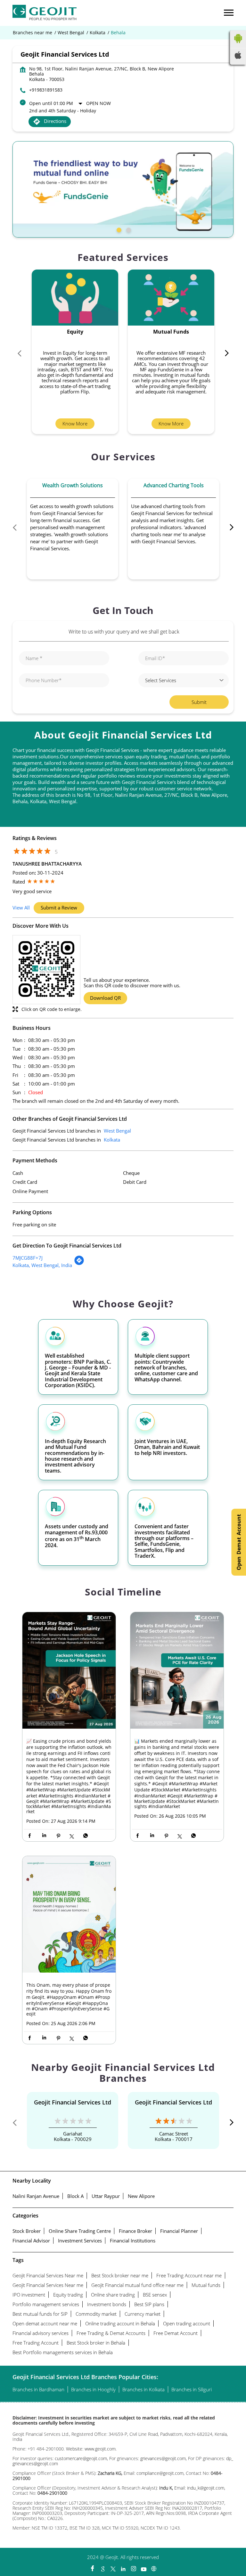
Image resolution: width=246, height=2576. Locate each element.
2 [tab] (128, 229)
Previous (22, 355)
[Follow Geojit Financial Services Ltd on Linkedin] (123, 2567)
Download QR (105, 998)
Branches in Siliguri (192, 2389)
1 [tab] (118, 229)
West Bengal (71, 33)
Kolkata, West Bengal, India (42, 1265)
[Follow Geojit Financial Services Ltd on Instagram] (133, 2567)
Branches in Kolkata (143, 2389)
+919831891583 (46, 90)
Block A (75, 2196)
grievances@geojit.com (163, 2458)
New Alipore (141, 2196)
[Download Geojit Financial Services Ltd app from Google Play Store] (238, 44)
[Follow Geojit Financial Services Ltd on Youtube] (143, 2567)
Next (224, 355)
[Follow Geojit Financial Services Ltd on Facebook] (92, 2567)
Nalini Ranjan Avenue (36, 2196)
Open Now (98, 103)
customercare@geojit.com (81, 2458)
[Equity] (75, 298)
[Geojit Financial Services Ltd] (45, 13)
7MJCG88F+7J (28, 1258)
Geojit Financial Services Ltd (73, 2102)
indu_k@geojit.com (205, 2488)
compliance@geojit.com (159, 2473)
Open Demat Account (239, 1542)
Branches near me (33, 33)
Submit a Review (59, 908)
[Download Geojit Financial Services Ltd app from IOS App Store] (238, 57)
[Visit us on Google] (102, 2567)
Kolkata (98, 33)
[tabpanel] (123, 189)
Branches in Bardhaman (38, 2389)
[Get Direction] (79, 1264)
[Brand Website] (154, 2567)
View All (21, 907)
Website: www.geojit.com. (91, 2449)
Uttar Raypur (106, 2196)
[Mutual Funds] (171, 298)
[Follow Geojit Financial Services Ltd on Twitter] (113, 2567)
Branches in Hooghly (93, 2389)
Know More (75, 424)
